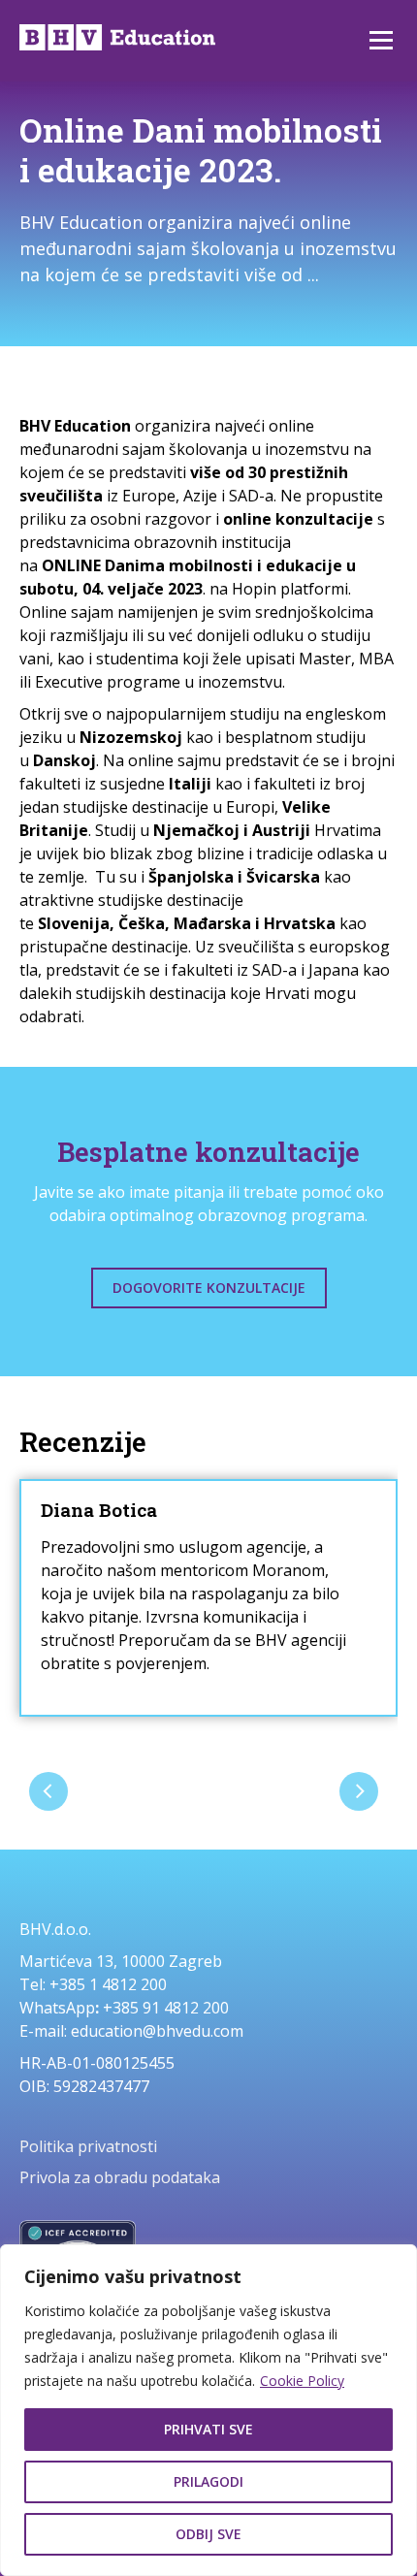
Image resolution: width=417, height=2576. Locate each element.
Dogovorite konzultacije (209, 1288)
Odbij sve (208, 2534)
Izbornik (381, 41)
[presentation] (48, 1791)
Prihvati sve (208, 2429)
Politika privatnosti (88, 2146)
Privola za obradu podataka (120, 2177)
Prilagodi (208, 2481)
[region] (208, 2410)
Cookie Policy (302, 2381)
